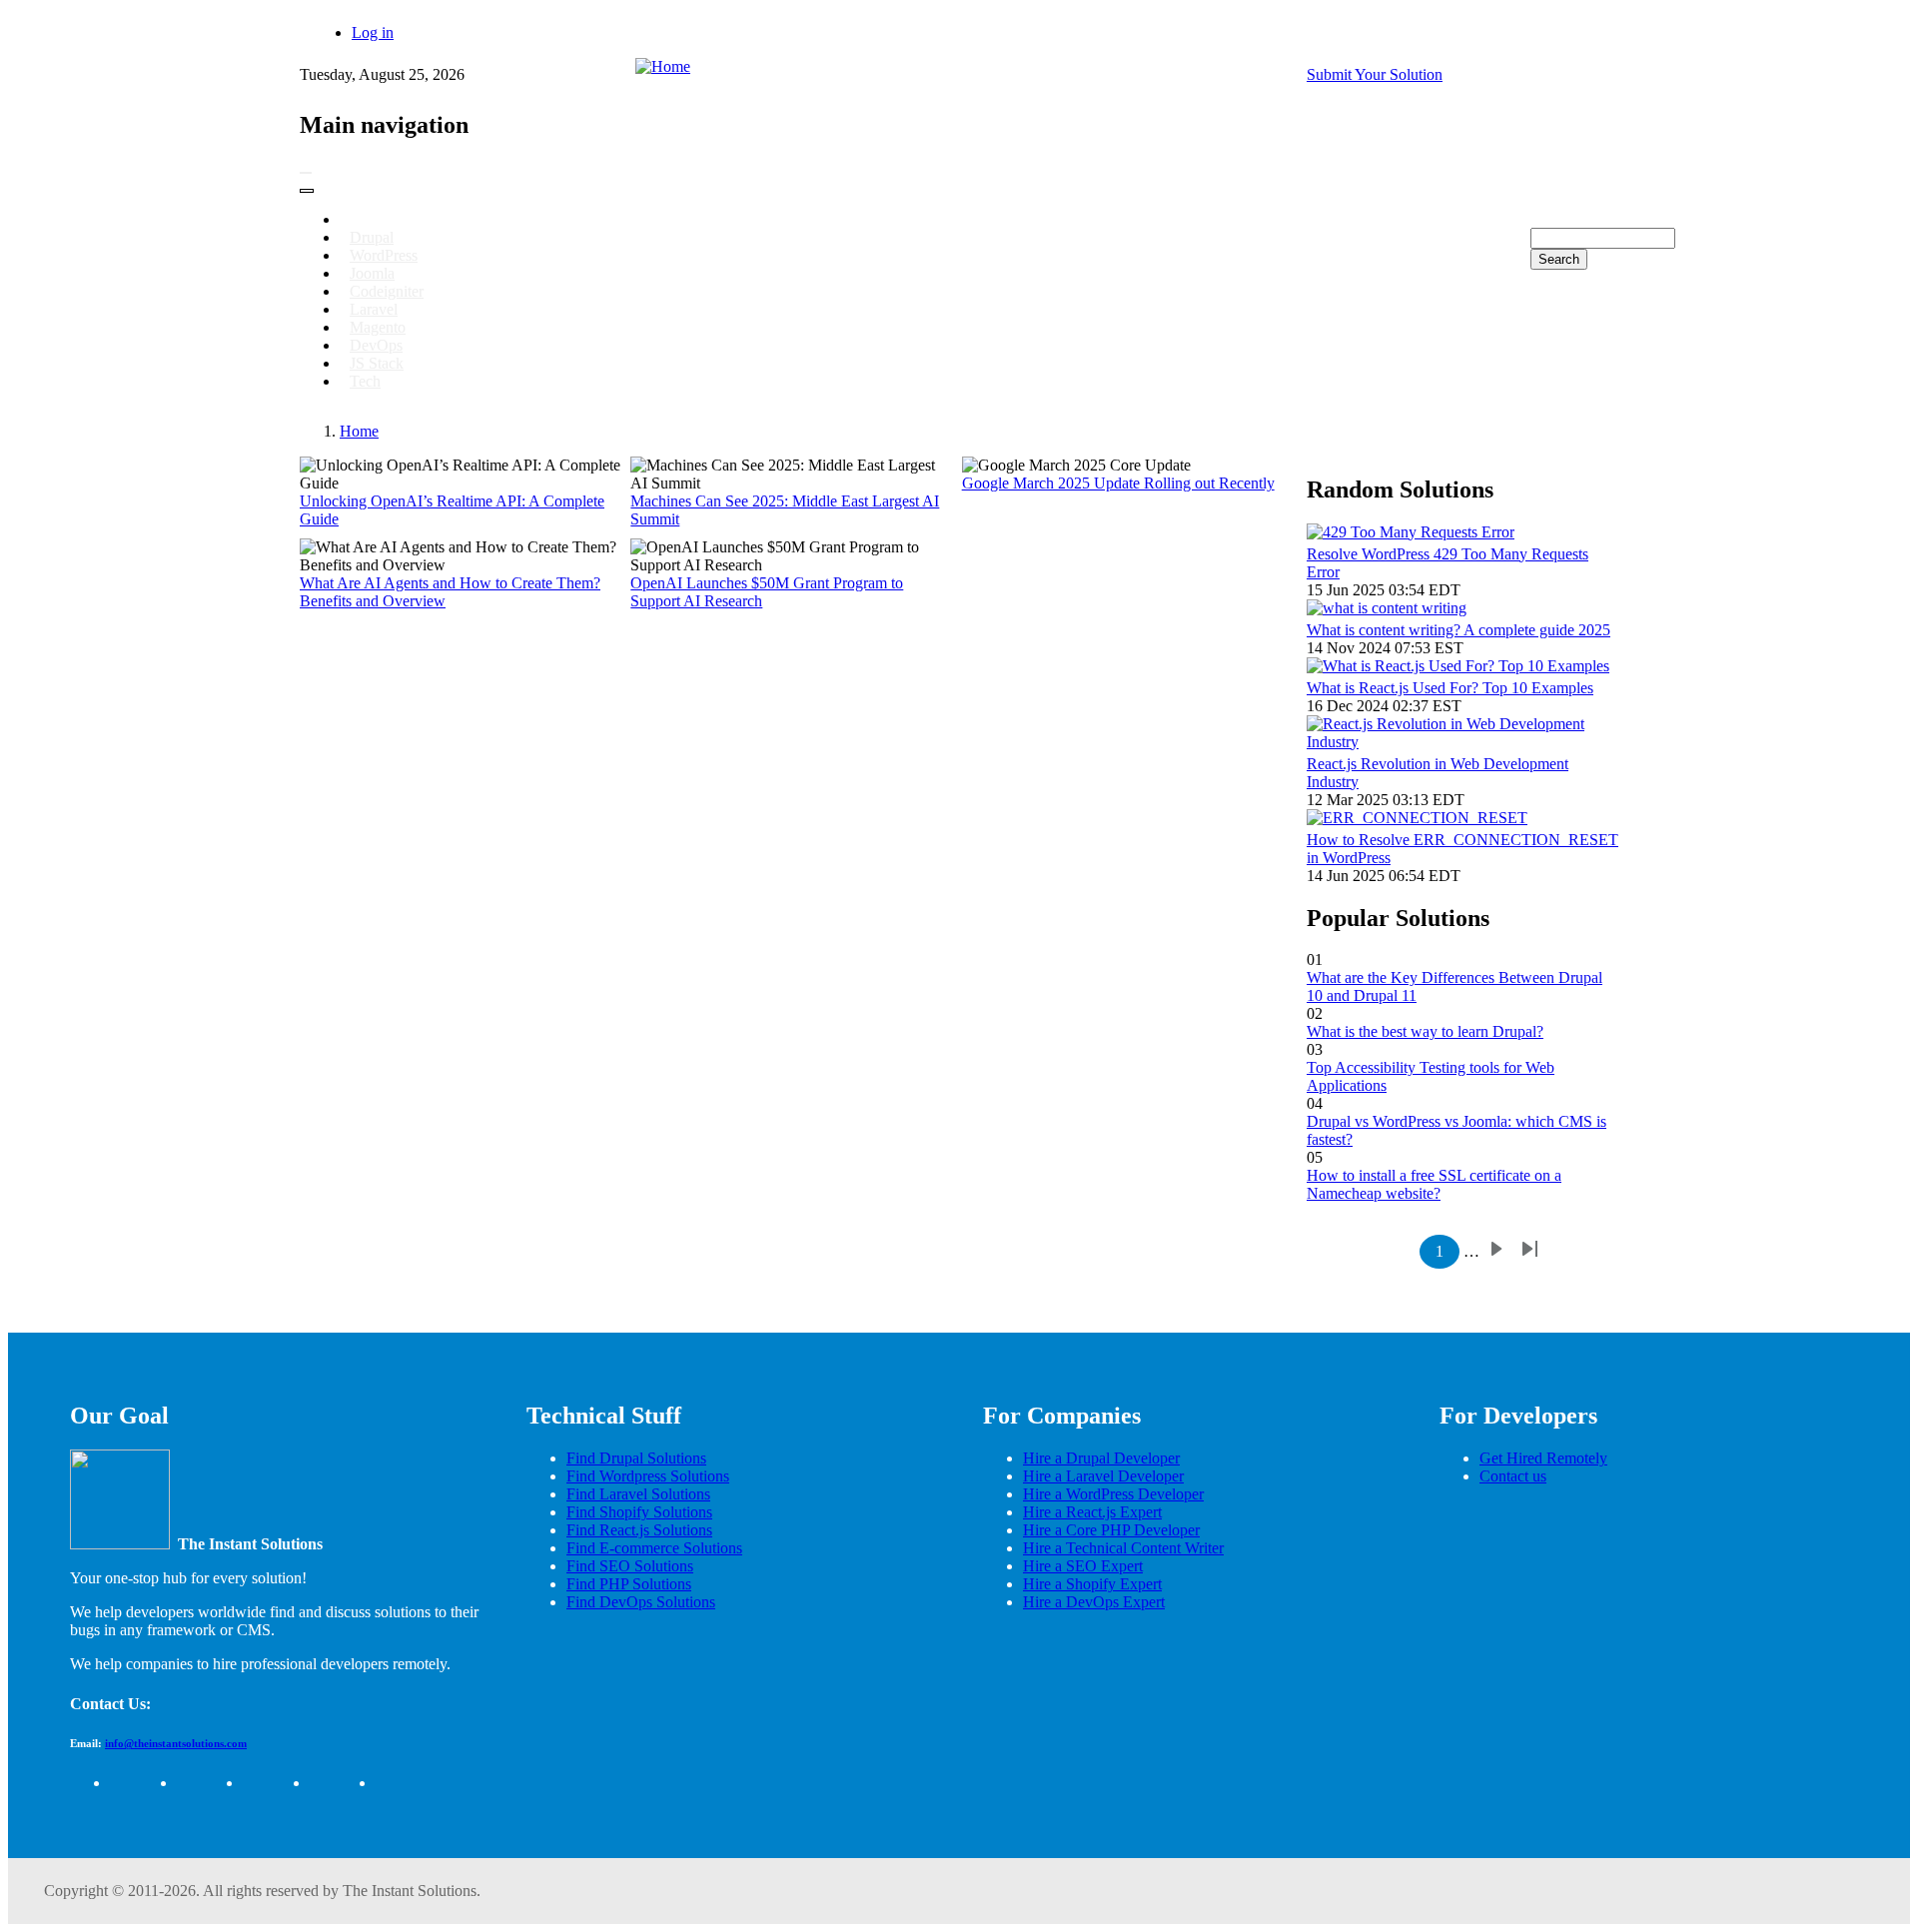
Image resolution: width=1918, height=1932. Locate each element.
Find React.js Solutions (639, 1530)
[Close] (307, 191)
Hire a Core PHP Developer (1111, 1530)
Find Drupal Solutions (636, 1458)
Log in (373, 32)
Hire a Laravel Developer (1103, 1476)
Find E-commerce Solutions (654, 1548)
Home (359, 431)
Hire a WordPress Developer (1113, 1494)
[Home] (663, 66)
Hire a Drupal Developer (1101, 1458)
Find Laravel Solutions (638, 1494)
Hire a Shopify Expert (1092, 1584)
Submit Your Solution (1375, 74)
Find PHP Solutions (629, 1584)
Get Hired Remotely (1543, 1458)
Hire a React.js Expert (1092, 1512)
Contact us (1513, 1476)
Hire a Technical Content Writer (1123, 1548)
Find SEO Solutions (630, 1566)
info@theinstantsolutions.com (176, 1743)
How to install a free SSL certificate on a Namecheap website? (1434, 1184)
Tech (365, 381)
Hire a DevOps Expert (1094, 1602)
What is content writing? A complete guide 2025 (1458, 630)
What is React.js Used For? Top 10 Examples (1450, 688)
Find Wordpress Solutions (648, 1476)
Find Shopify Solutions (639, 1512)
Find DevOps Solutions (641, 1602)
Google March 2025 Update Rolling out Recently (1118, 483)
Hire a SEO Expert (1083, 1566)
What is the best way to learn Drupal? (1425, 1031)
